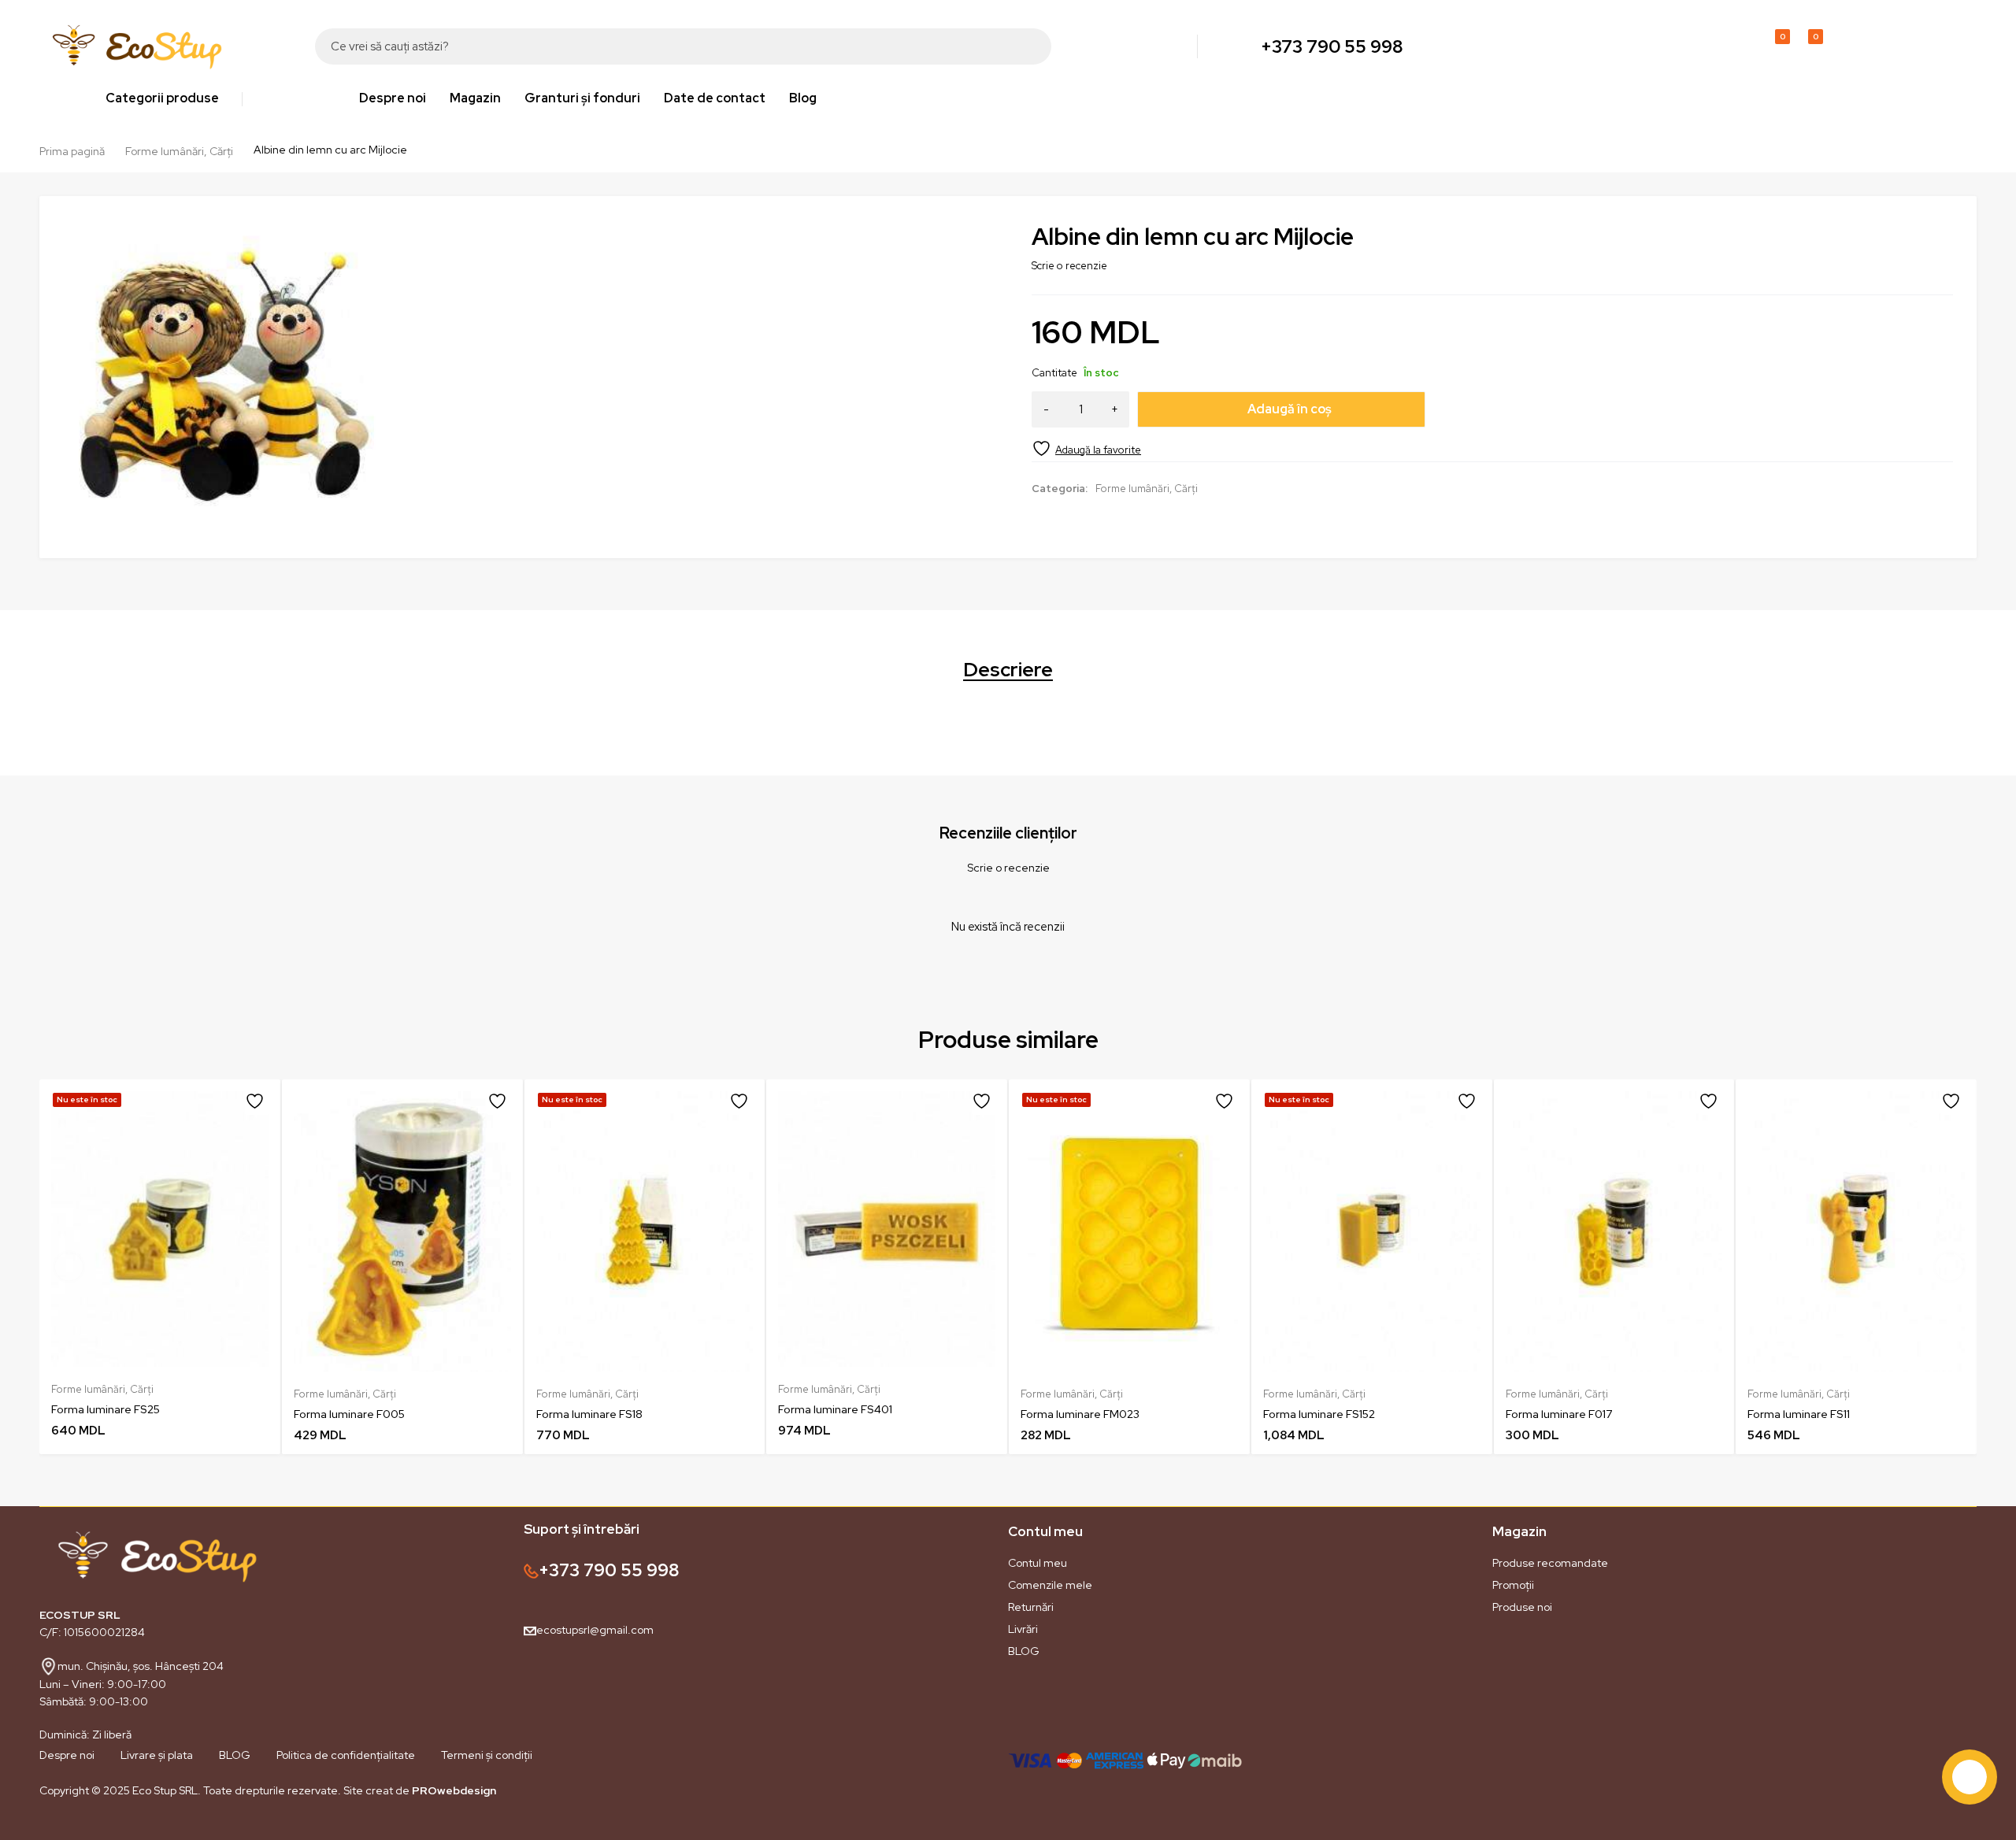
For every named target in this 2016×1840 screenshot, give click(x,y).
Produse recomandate (1550, 1563)
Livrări (1023, 1629)
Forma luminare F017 (1559, 1414)
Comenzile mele (1050, 1585)
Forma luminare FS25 (106, 1409)
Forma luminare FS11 (1799, 1414)
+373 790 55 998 (1332, 46)
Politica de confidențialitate (346, 1755)
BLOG (1024, 1651)
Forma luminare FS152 (1319, 1414)
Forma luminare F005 (349, 1414)
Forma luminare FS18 (589, 1414)
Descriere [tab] (1008, 670)
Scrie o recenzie (1069, 266)
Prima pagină (72, 151)
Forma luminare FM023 (1080, 1414)
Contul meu (1038, 1563)
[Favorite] (1086, 448)
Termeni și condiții (487, 1755)
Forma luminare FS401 (835, 1409)
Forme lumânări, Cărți (179, 151)
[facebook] (39, 1827)
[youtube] (102, 1827)
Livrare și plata (157, 1755)
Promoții (1513, 1585)
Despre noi (67, 1755)
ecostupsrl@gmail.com (595, 1630)
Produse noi (1522, 1607)
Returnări (1031, 1607)
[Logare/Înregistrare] (1739, 46)
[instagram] (71, 1827)
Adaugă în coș (1290, 409)
